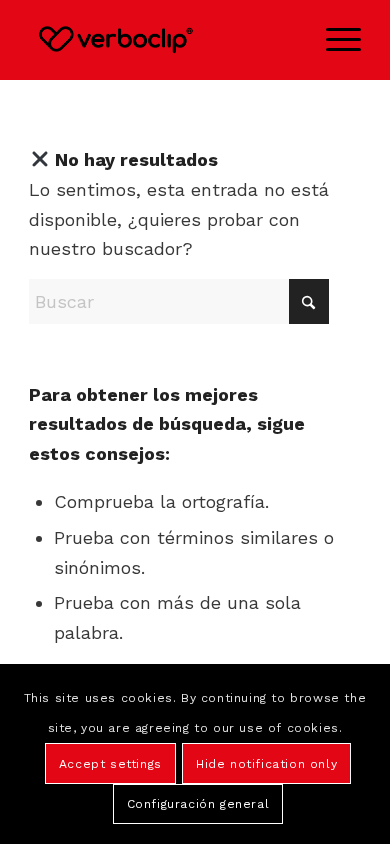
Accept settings (110, 764)
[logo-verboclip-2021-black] (161, 40)
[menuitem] (333, 40)
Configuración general (198, 804)
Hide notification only (266, 764)
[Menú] (333, 40)
